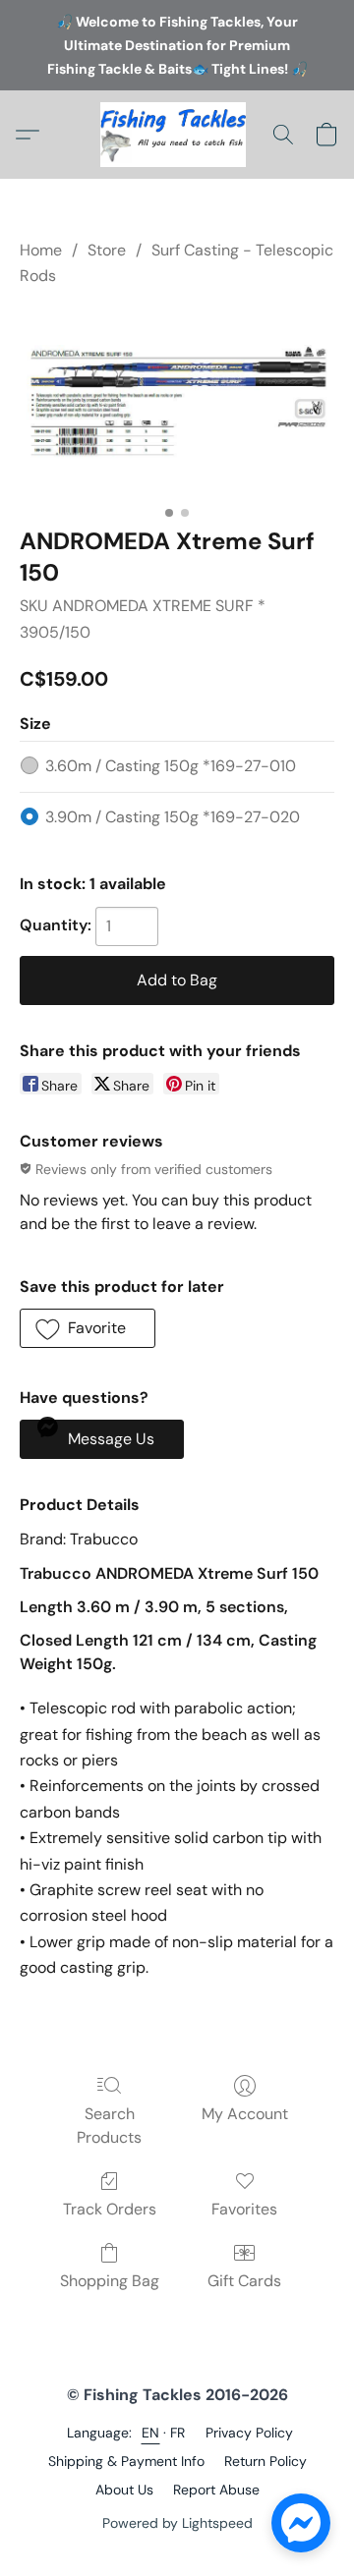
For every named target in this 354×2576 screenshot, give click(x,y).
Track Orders (110, 2209)
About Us (124, 2490)
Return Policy (265, 2461)
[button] (177, 135)
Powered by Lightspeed (177, 2523)
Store (107, 250)
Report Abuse (216, 2490)
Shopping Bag (110, 2281)
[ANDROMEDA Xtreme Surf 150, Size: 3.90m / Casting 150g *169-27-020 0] (177, 403)
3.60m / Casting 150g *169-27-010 (171, 766)
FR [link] (178, 2433)
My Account (245, 2114)
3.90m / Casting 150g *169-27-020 (173, 817)
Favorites (244, 2209)
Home (41, 250)
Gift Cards (244, 2281)
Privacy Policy (249, 2433)
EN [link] (151, 2433)
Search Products (109, 2126)
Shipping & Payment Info (126, 2461)
